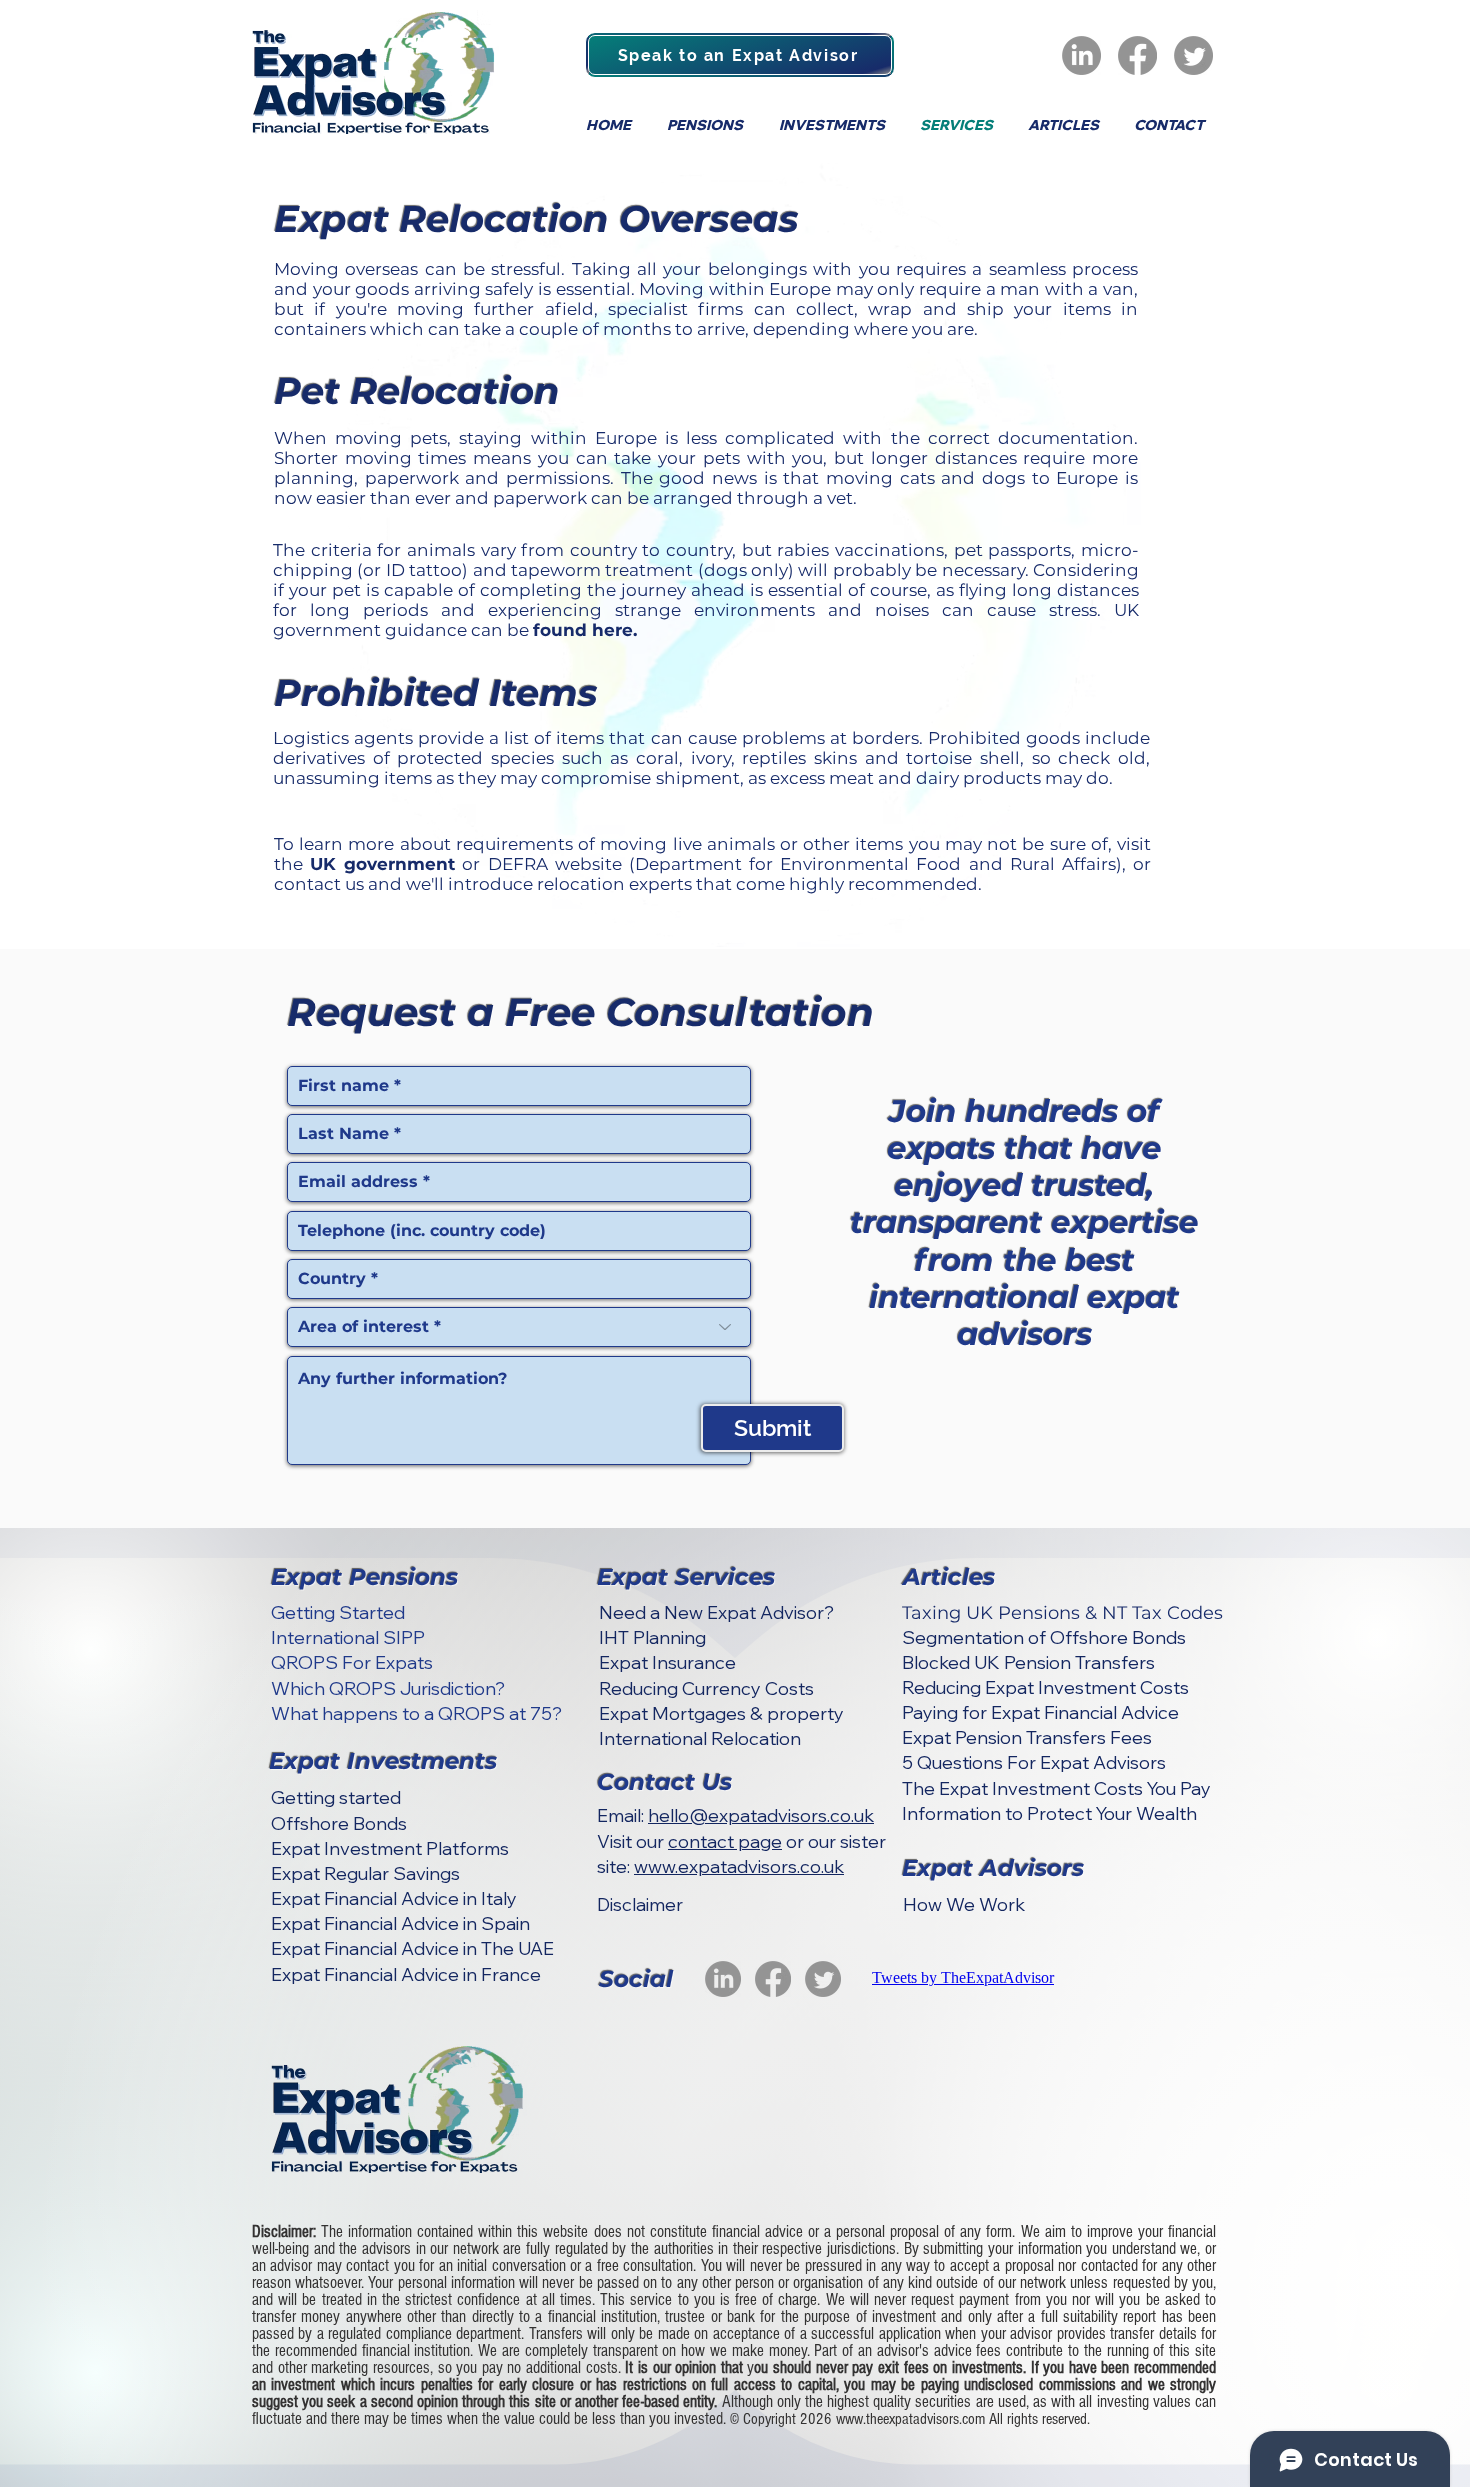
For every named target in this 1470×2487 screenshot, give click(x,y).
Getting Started (338, 1612)
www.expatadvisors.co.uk (739, 1866)
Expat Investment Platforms (390, 1848)
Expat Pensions (364, 1577)
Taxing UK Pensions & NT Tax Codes (1062, 1613)
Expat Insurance (667, 1662)
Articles (949, 1577)
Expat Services (686, 1577)
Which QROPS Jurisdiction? (388, 1688)
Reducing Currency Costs (706, 1688)
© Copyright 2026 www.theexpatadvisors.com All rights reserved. (910, 2419)
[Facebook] (1137, 55)
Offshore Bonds (339, 1823)
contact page (725, 1841)
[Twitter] (1193, 55)
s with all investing (1096, 2401)
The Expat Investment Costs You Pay (1056, 1788)
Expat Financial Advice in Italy (394, 1898)
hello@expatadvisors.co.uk (761, 1815)
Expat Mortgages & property (721, 1713)
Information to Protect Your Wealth (1049, 1813)
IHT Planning (652, 1637)
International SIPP (348, 1637)
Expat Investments (383, 1761)
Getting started (336, 1797)
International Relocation (700, 1738)
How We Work (964, 1904)
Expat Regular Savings (365, 1873)
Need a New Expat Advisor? (716, 1612)
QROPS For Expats (352, 1662)
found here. (585, 630)
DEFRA (518, 864)
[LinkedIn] (1081, 55)
